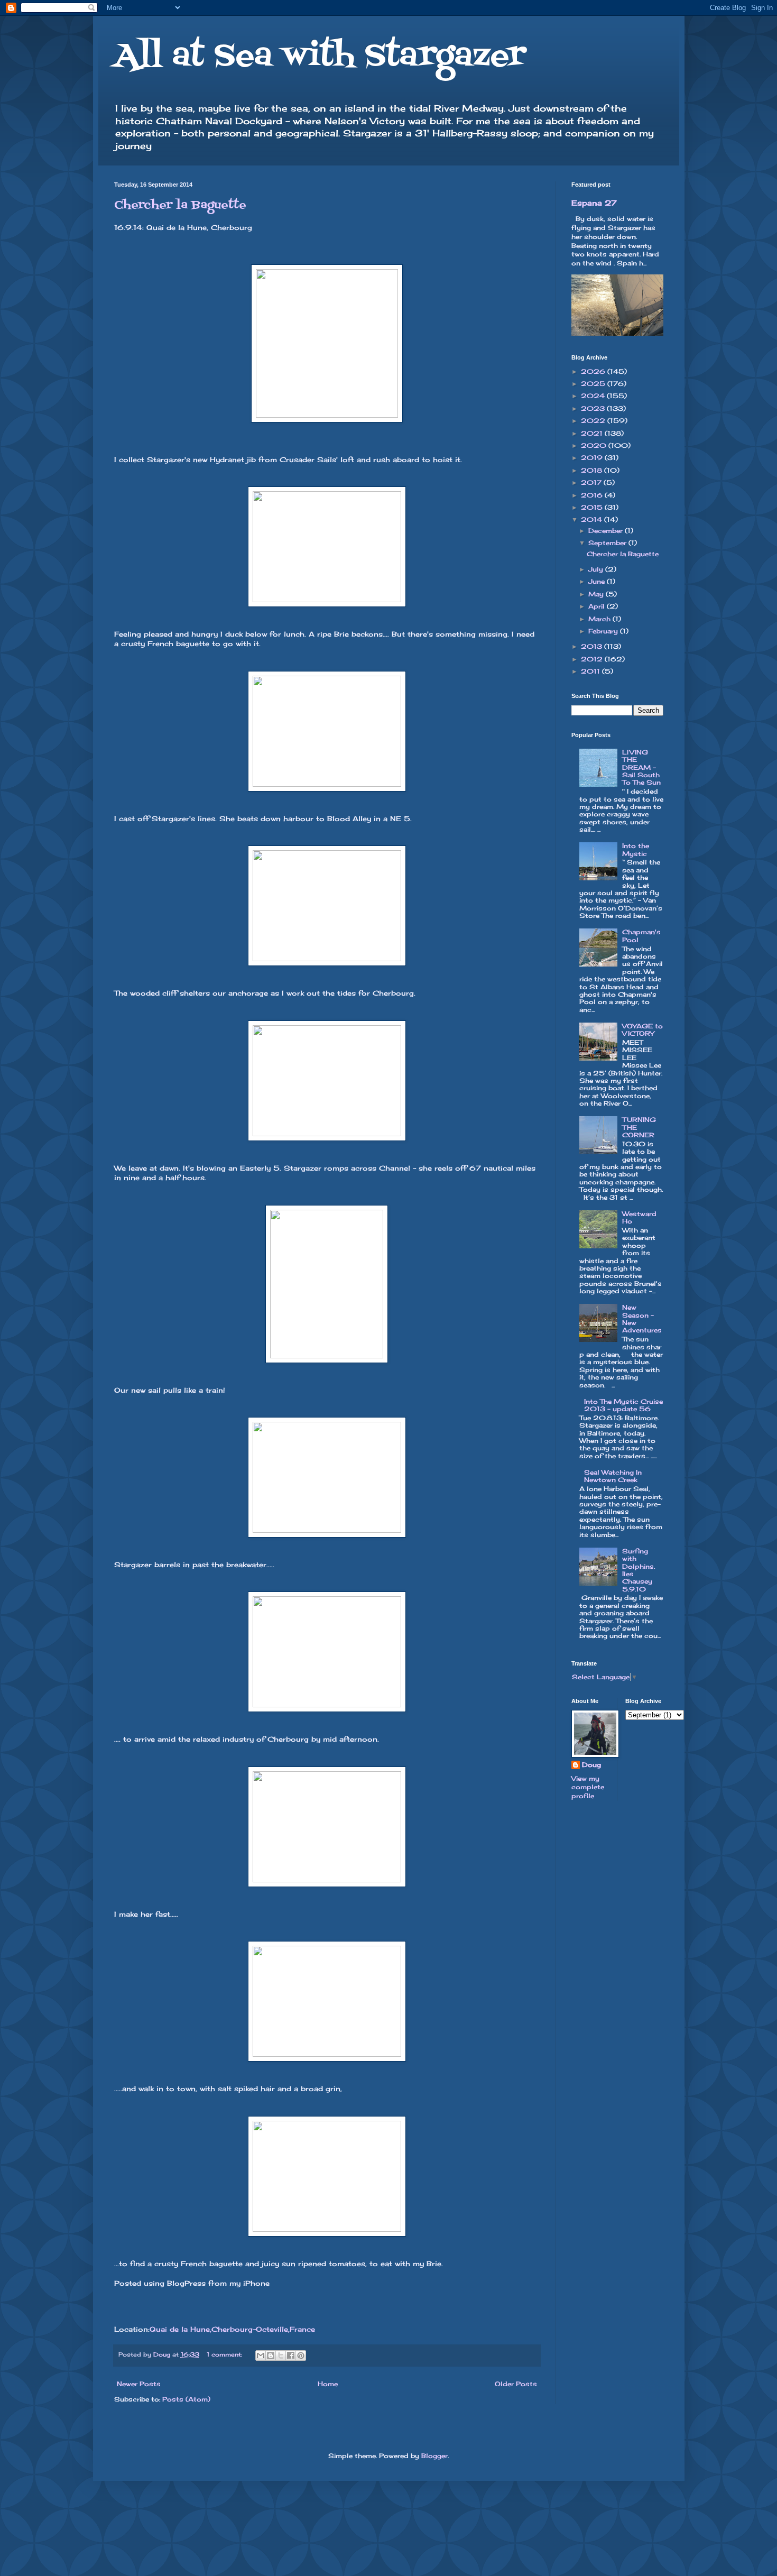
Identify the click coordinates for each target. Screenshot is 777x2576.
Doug (591, 1765)
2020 (595, 445)
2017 (592, 482)
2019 (593, 458)
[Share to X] (281, 2356)
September (608, 543)
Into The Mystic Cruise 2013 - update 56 (623, 1405)
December (607, 531)
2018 (593, 470)
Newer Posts (139, 2384)
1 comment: (225, 2354)
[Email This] (261, 2356)
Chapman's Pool (641, 936)
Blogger (434, 2456)
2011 (591, 671)
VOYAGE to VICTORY (642, 1030)
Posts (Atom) (186, 2399)
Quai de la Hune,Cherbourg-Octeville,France (232, 2329)
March (600, 619)
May (597, 594)
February (604, 631)
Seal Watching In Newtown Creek (613, 1476)
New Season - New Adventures (642, 1319)
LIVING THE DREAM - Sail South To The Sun (641, 767)
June (598, 581)
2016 (593, 495)
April (598, 606)
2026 (594, 371)
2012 (593, 659)
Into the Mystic (636, 849)
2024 (594, 396)
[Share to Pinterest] (301, 2356)
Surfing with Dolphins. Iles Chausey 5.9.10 (639, 1570)
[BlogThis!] (271, 2356)
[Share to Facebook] (291, 2356)
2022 (594, 421)
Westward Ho (639, 1217)
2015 (593, 507)
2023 (594, 408)
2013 (593, 646)
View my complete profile (588, 1787)
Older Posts (516, 2384)
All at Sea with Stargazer (320, 57)
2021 (593, 433)
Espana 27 (594, 203)
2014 (593, 519)
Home (328, 2384)
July (597, 569)
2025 (594, 384)
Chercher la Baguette (180, 205)
